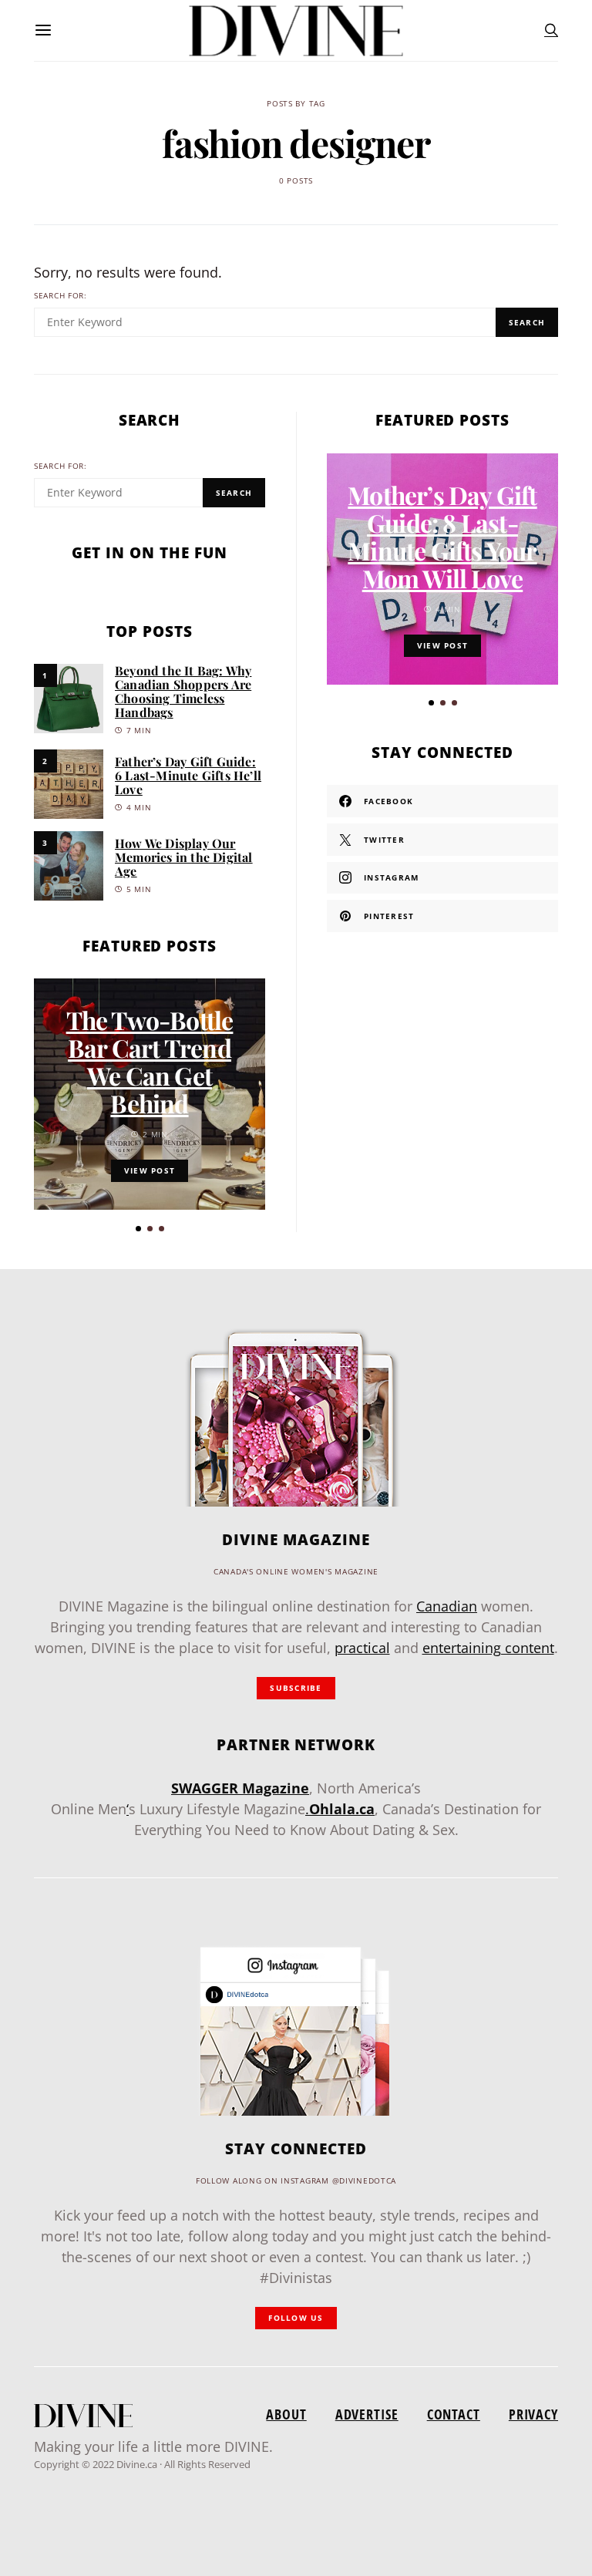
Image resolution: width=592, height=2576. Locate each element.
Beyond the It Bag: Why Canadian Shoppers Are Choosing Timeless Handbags (183, 691)
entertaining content (488, 1648)
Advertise (367, 2414)
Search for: (61, 296)
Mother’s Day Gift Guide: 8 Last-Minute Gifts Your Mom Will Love (442, 536)
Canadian (447, 1606)
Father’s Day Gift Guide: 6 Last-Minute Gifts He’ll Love (188, 775)
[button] (138, 1229)
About (286, 2414)
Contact (454, 2414)
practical (362, 1648)
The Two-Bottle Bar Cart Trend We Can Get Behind (150, 1061)
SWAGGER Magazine (240, 1788)
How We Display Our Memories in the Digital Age (184, 857)
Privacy (533, 2414)
